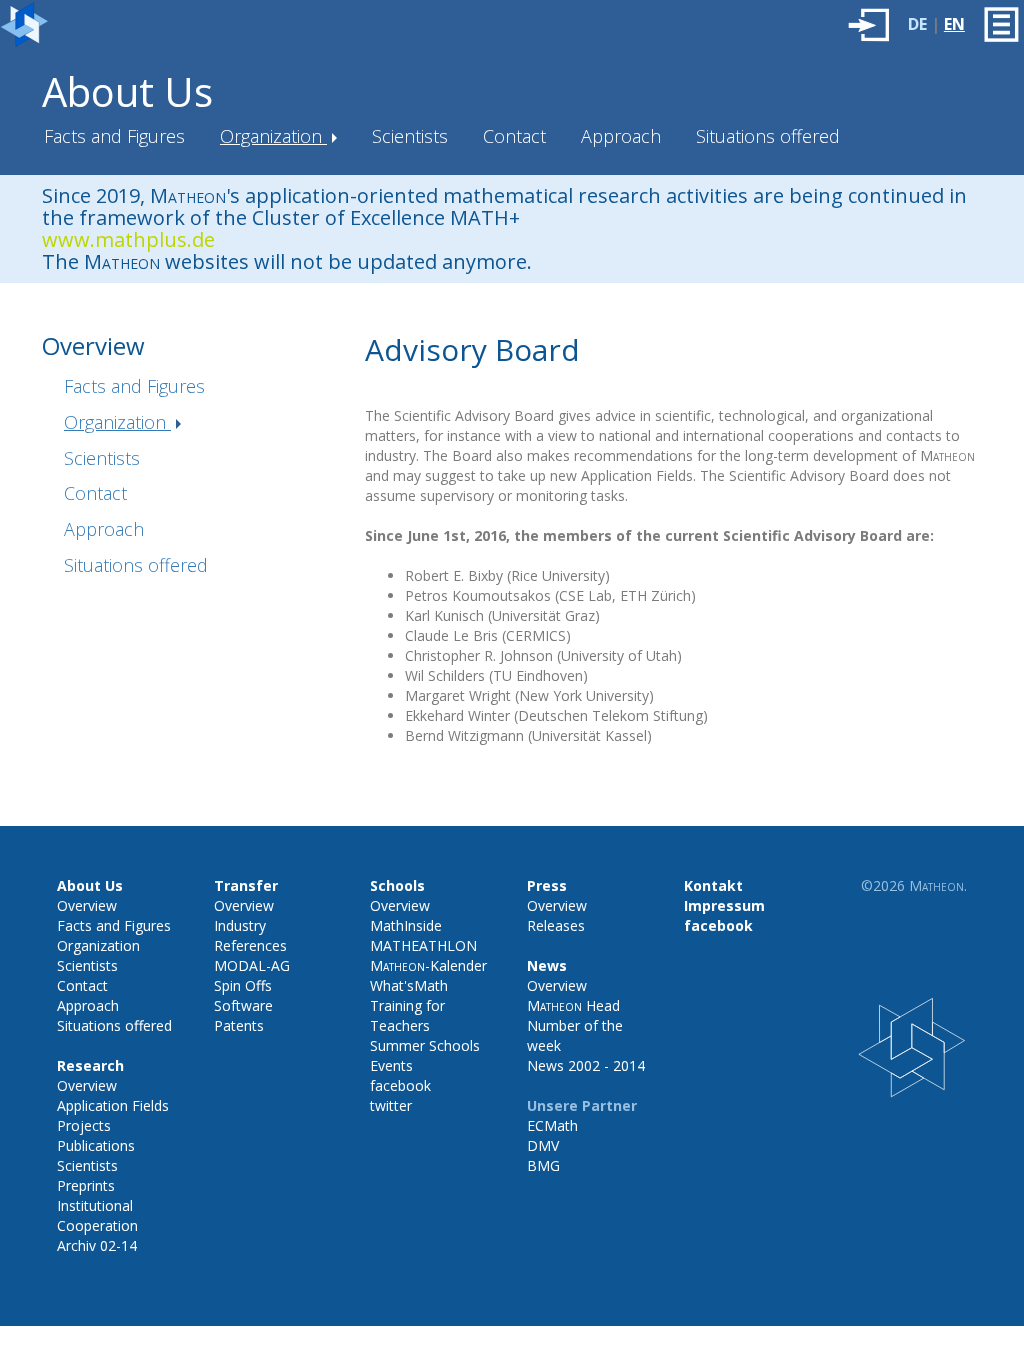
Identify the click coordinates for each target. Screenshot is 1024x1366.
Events (391, 1065)
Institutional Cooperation (97, 1215)
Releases (556, 925)
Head (573, 1005)
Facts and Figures (114, 136)
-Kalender (428, 965)
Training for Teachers (407, 1015)
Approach (621, 136)
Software (243, 1005)
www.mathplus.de (128, 239)
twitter (391, 1105)
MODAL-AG (252, 965)
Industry (240, 925)
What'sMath (409, 985)
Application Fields (113, 1105)
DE (917, 24)
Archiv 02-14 (97, 1245)
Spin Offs (243, 985)
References (250, 945)
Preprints (86, 1185)
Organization (273, 136)
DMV (543, 1145)
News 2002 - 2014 (586, 1065)
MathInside (406, 925)
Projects (84, 1125)
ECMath (552, 1125)
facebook (400, 1085)
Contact (514, 136)
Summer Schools (425, 1045)
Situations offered (768, 136)
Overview (87, 905)
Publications (96, 1145)
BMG (543, 1165)
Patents (239, 1025)
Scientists (410, 136)
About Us (127, 91)
